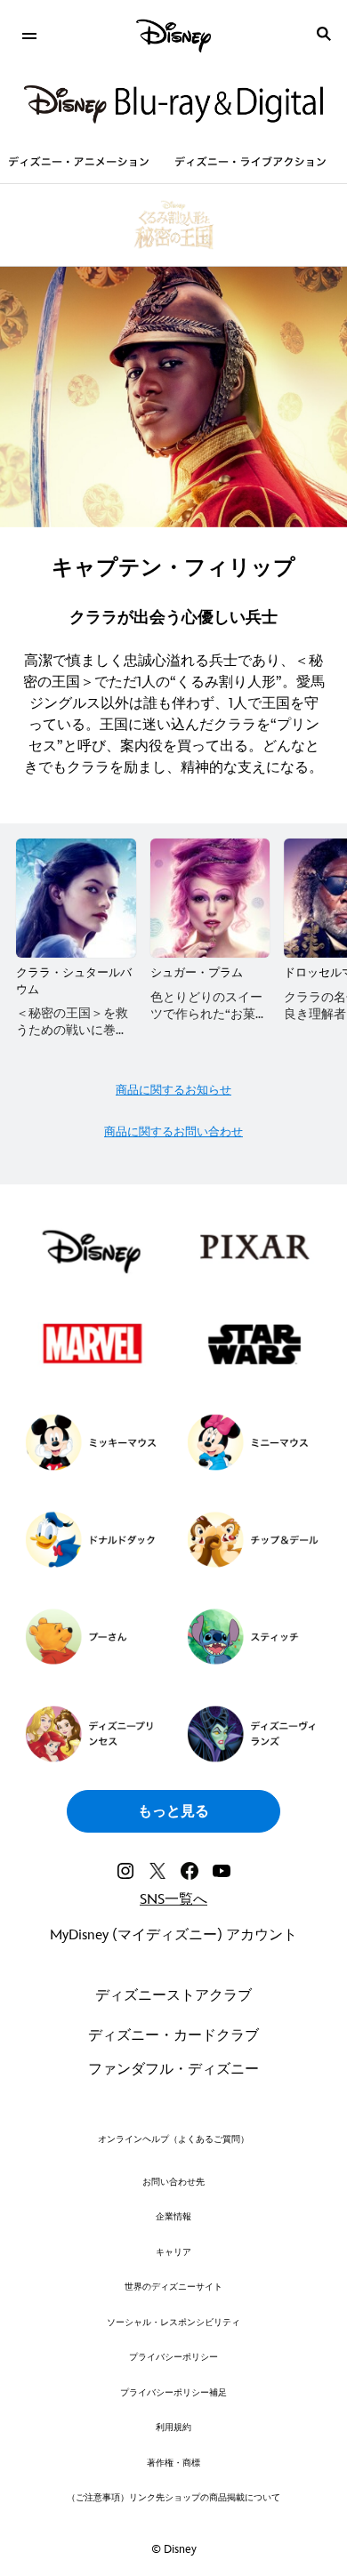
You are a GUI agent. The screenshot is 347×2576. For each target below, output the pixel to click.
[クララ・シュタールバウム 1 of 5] (76, 899)
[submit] (324, 34)
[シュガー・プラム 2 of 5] (210, 899)
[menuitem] (29, 34)
